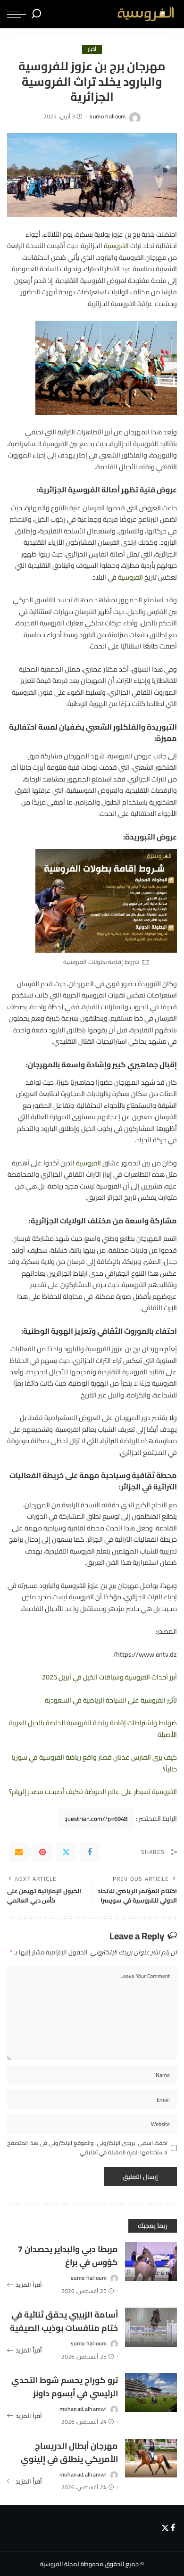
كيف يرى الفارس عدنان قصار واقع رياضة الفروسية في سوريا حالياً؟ (94, 1763)
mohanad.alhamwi (83, 2409)
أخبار (92, 49)
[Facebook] (90, 1852)
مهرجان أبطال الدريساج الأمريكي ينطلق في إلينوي (69, 2452)
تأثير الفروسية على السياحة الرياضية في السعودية (111, 1700)
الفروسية (116, 245)
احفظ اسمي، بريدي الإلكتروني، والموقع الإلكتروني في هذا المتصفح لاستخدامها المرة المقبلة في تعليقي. (87, 2148)
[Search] (36, 14)
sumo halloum (108, 116)
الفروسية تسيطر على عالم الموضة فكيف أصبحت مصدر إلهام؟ (93, 1791)
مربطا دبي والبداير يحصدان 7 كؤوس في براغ (68, 2256)
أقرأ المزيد (29, 2285)
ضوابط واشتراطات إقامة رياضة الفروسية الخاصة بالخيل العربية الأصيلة (93, 1728)
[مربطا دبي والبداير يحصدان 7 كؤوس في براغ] (151, 2262)
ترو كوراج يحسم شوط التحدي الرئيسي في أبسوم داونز (65, 2387)
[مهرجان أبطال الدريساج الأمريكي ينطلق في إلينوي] (151, 2458)
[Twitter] (66, 1852)
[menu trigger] (17, 14)
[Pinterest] (42, 1852)
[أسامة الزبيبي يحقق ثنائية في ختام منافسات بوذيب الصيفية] (151, 2327)
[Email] (19, 1852)
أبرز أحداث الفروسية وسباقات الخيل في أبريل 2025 (109, 1677)
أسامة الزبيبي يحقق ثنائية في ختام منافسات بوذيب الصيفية (64, 2321)
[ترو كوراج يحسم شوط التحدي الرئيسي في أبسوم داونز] (151, 2393)
